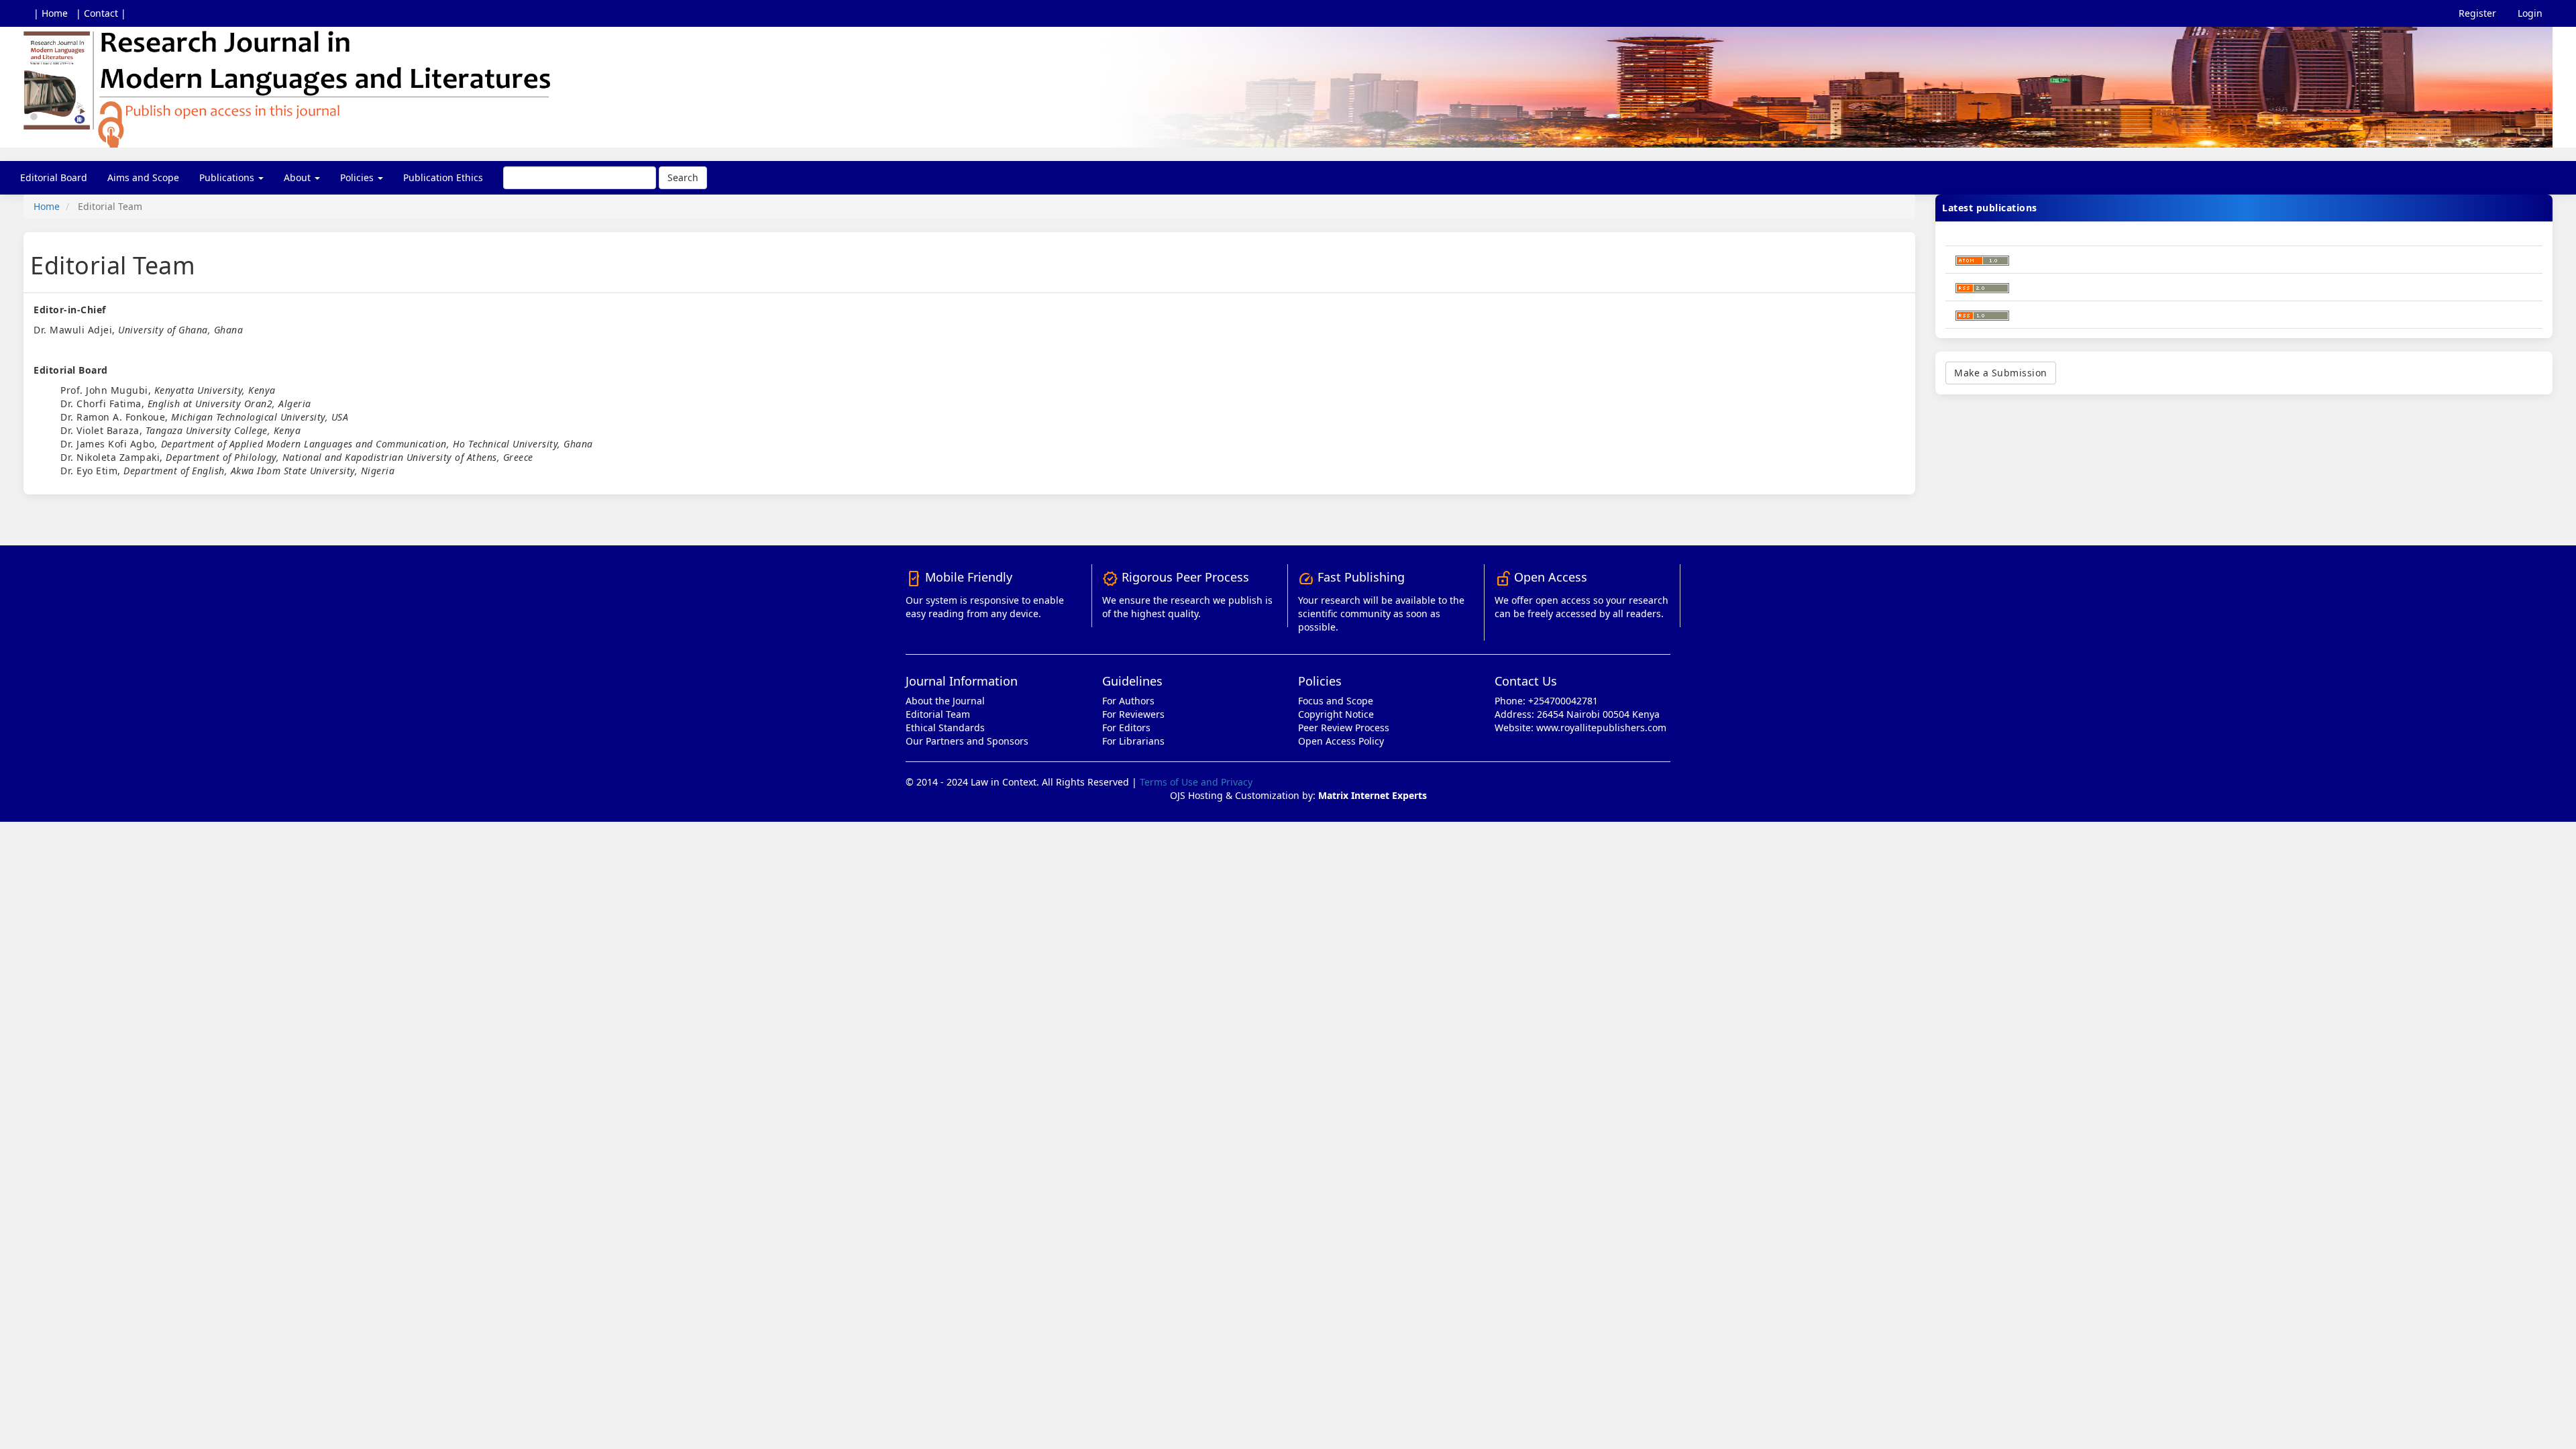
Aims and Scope (143, 177)
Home (47, 206)
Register (2477, 13)
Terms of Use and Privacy (1196, 782)
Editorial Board (54, 177)
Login (2530, 13)
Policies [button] (358, 177)
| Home (51, 13)
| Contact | (101, 13)
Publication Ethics (443, 177)
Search (683, 177)
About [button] (299, 177)
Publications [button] (228, 177)
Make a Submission (2001, 373)
